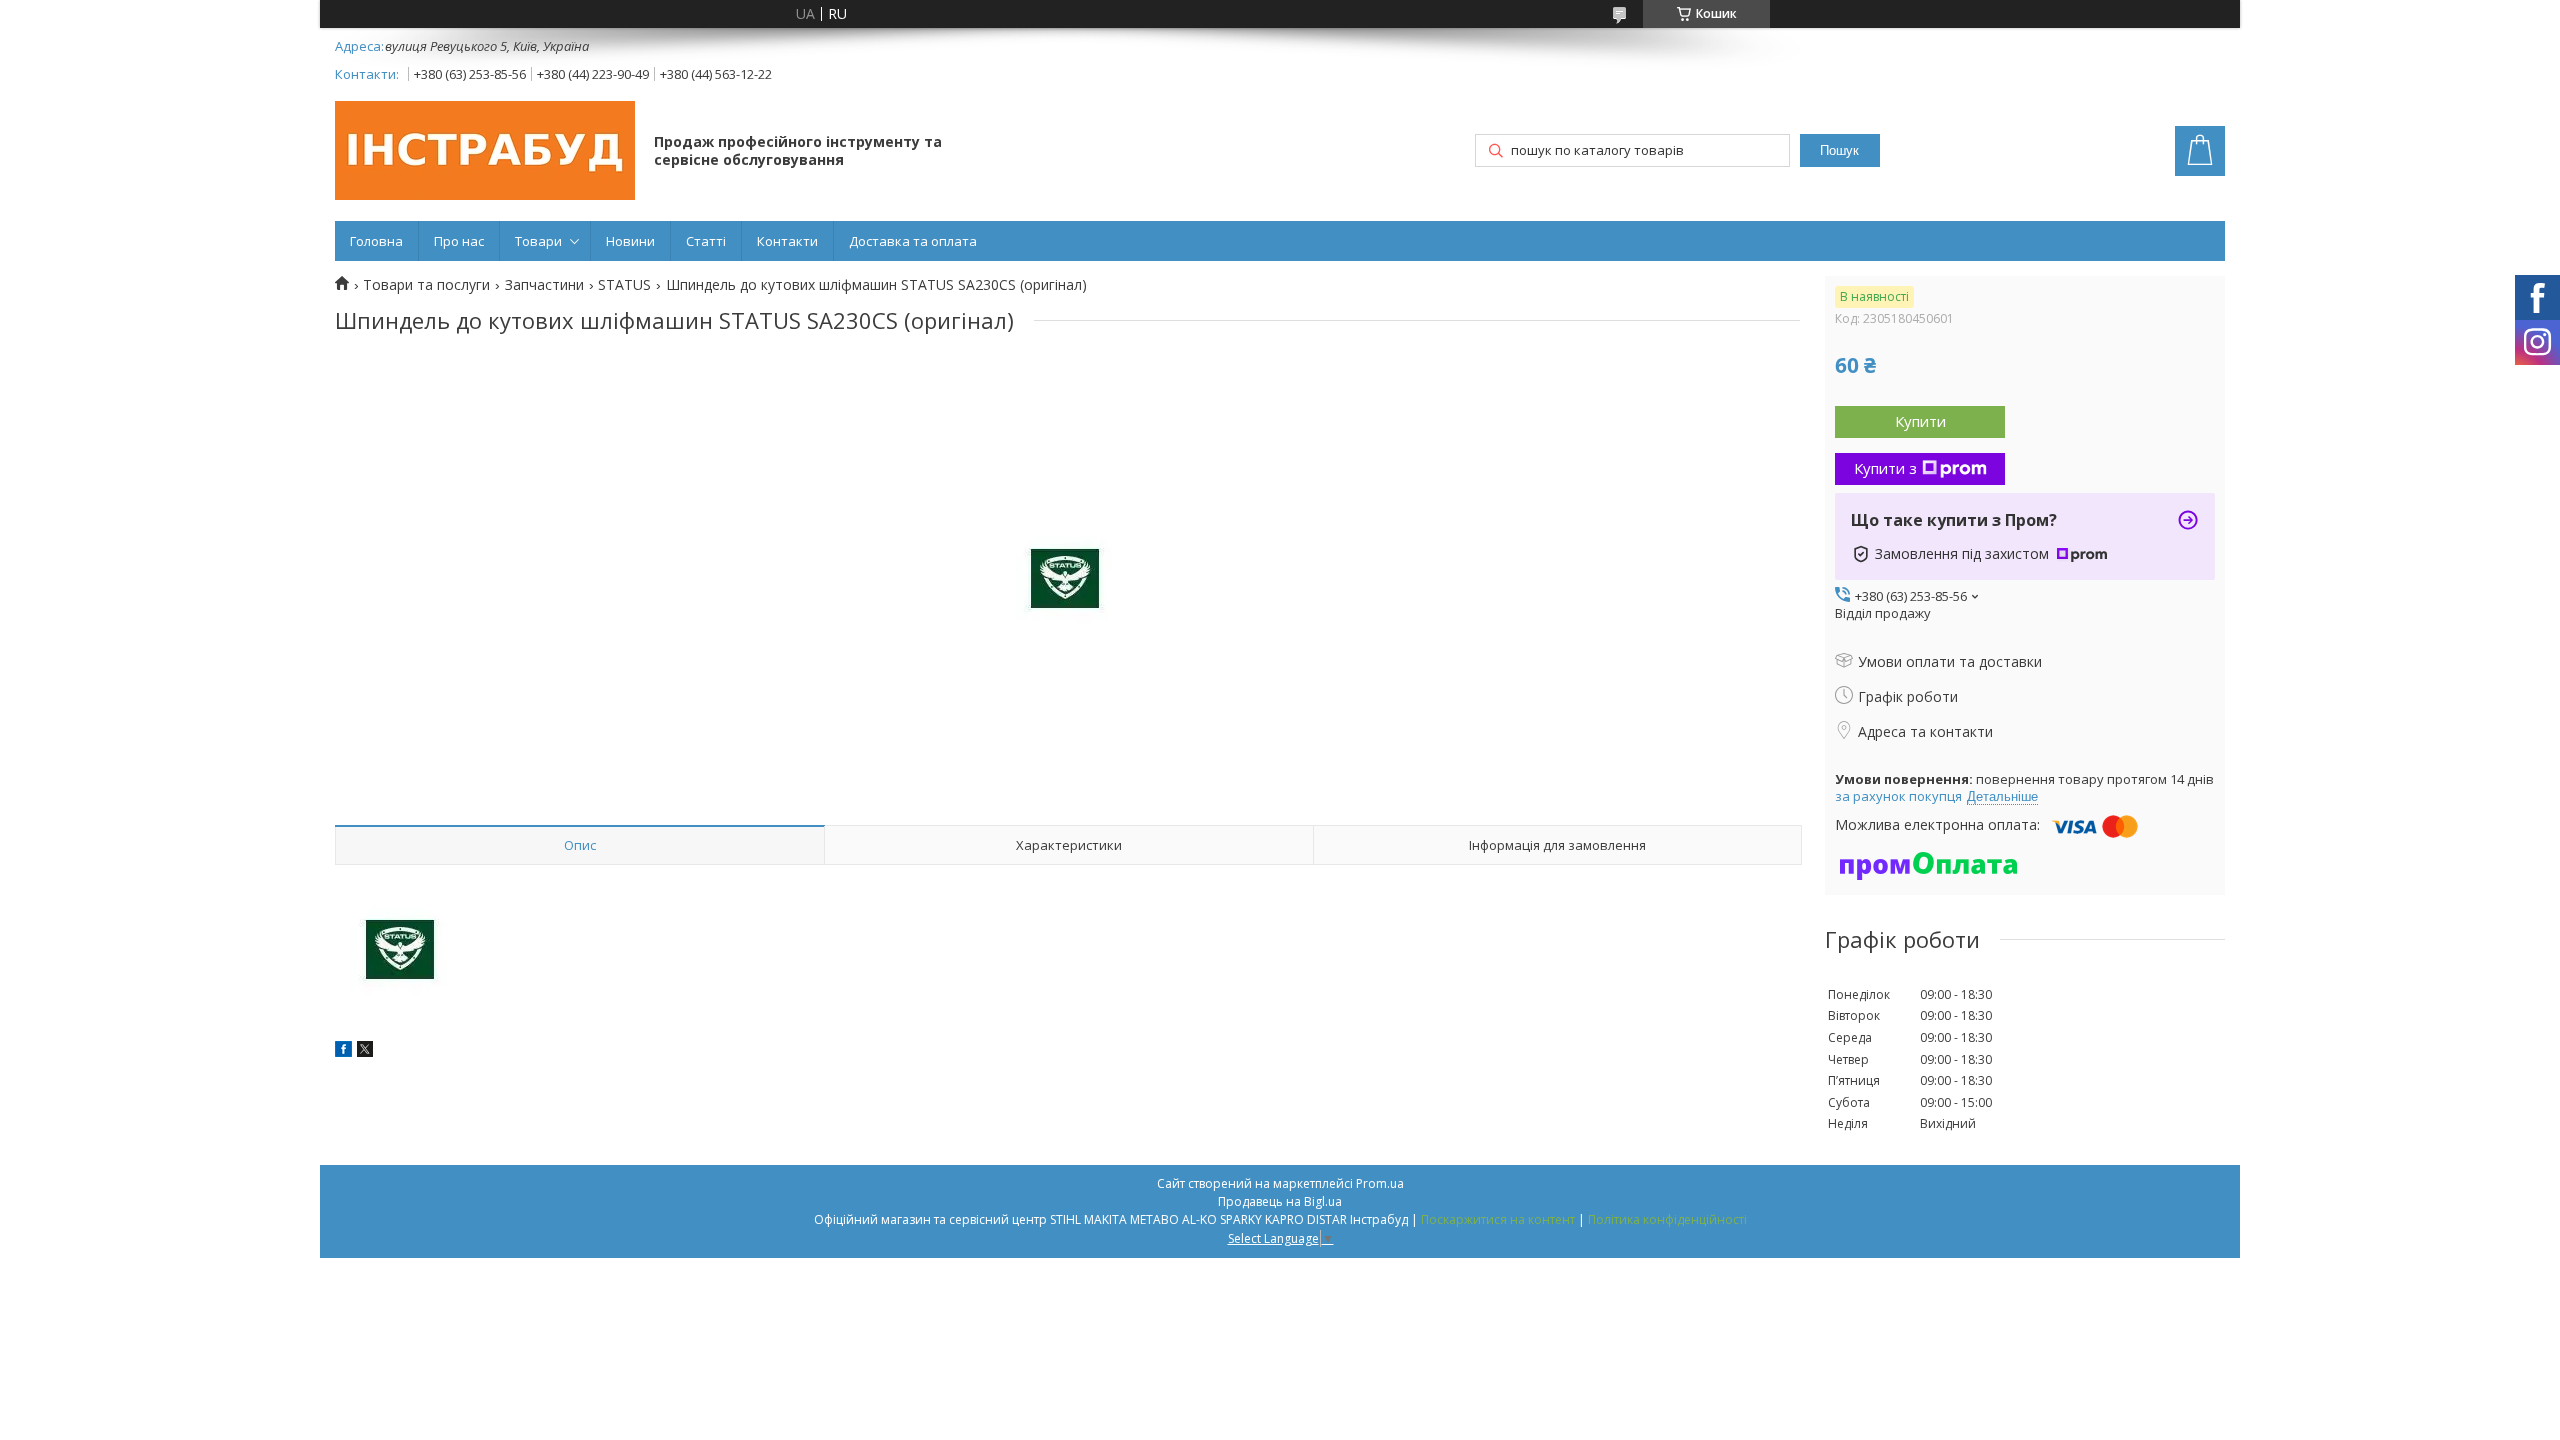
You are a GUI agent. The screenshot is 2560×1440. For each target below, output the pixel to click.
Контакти (787, 241)
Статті (706, 241)
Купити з (1885, 468)
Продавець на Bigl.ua (1280, 1201)
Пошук (1839, 150)
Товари (538, 241)
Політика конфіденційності (1667, 1219)
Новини (630, 241)
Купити (1920, 421)
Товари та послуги (426, 285)
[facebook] (343, 1051)
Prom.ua (1380, 1183)
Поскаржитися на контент (1498, 1219)
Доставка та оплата (913, 241)
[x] (365, 1051)
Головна (376, 241)
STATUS (624, 285)
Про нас (459, 241)
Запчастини (544, 285)
